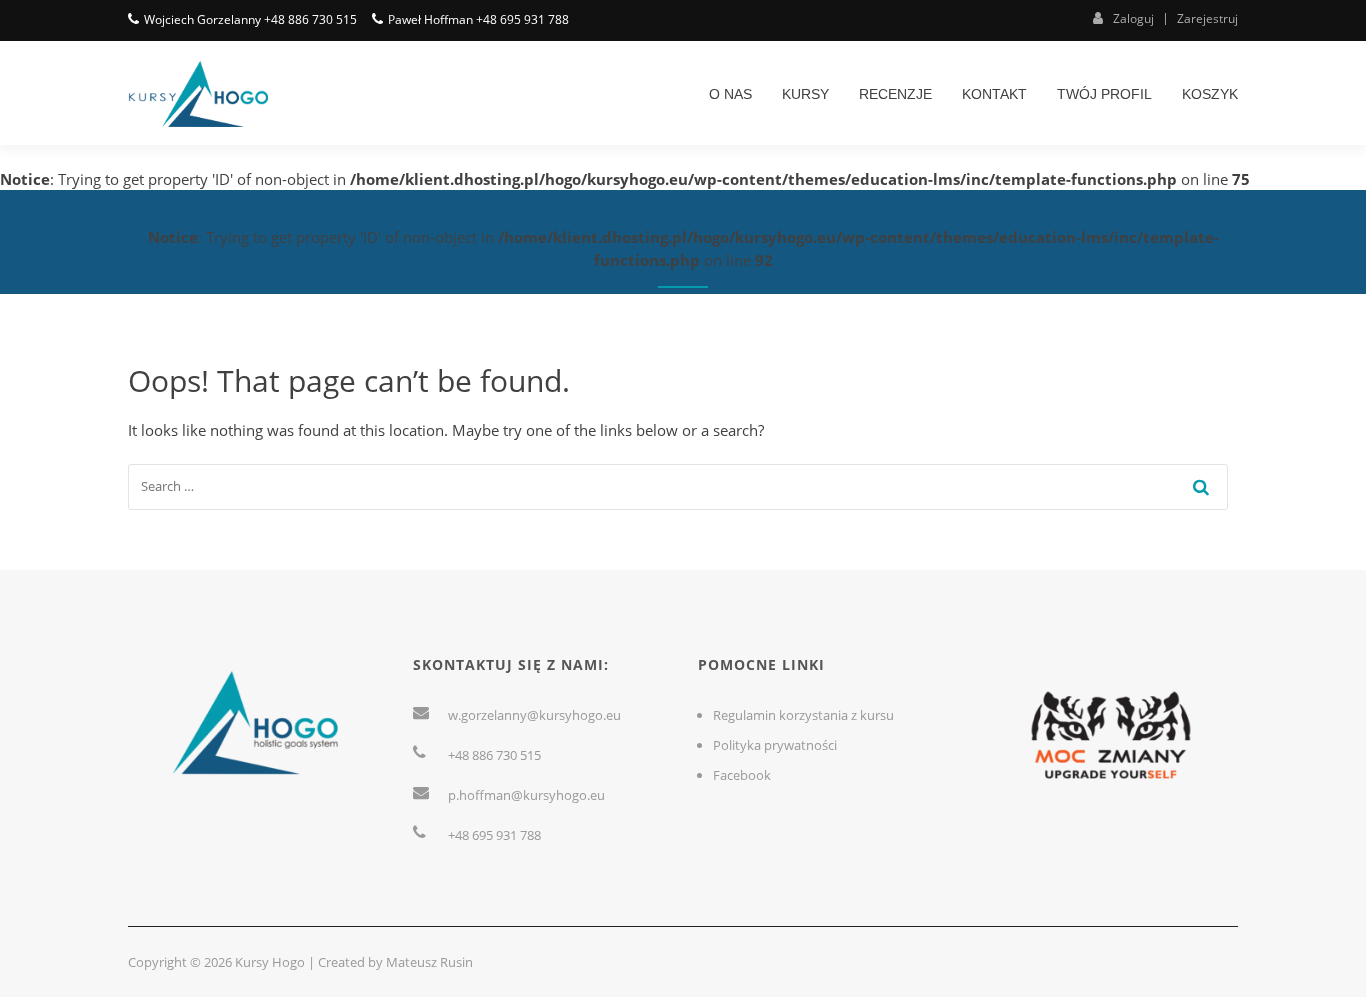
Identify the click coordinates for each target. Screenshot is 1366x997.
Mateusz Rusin (429, 962)
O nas (730, 94)
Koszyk (1210, 94)
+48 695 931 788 (494, 835)
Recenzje (895, 94)
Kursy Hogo (270, 962)
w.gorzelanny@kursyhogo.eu (534, 715)
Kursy (805, 94)
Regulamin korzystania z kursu (803, 715)
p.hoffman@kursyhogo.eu (526, 795)
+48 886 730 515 (494, 755)
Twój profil (1104, 94)
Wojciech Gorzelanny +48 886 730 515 (250, 19)
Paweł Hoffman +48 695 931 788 (478, 19)
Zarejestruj (1207, 19)
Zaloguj (1133, 18)
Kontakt (994, 94)
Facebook (742, 775)
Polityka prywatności (775, 745)
